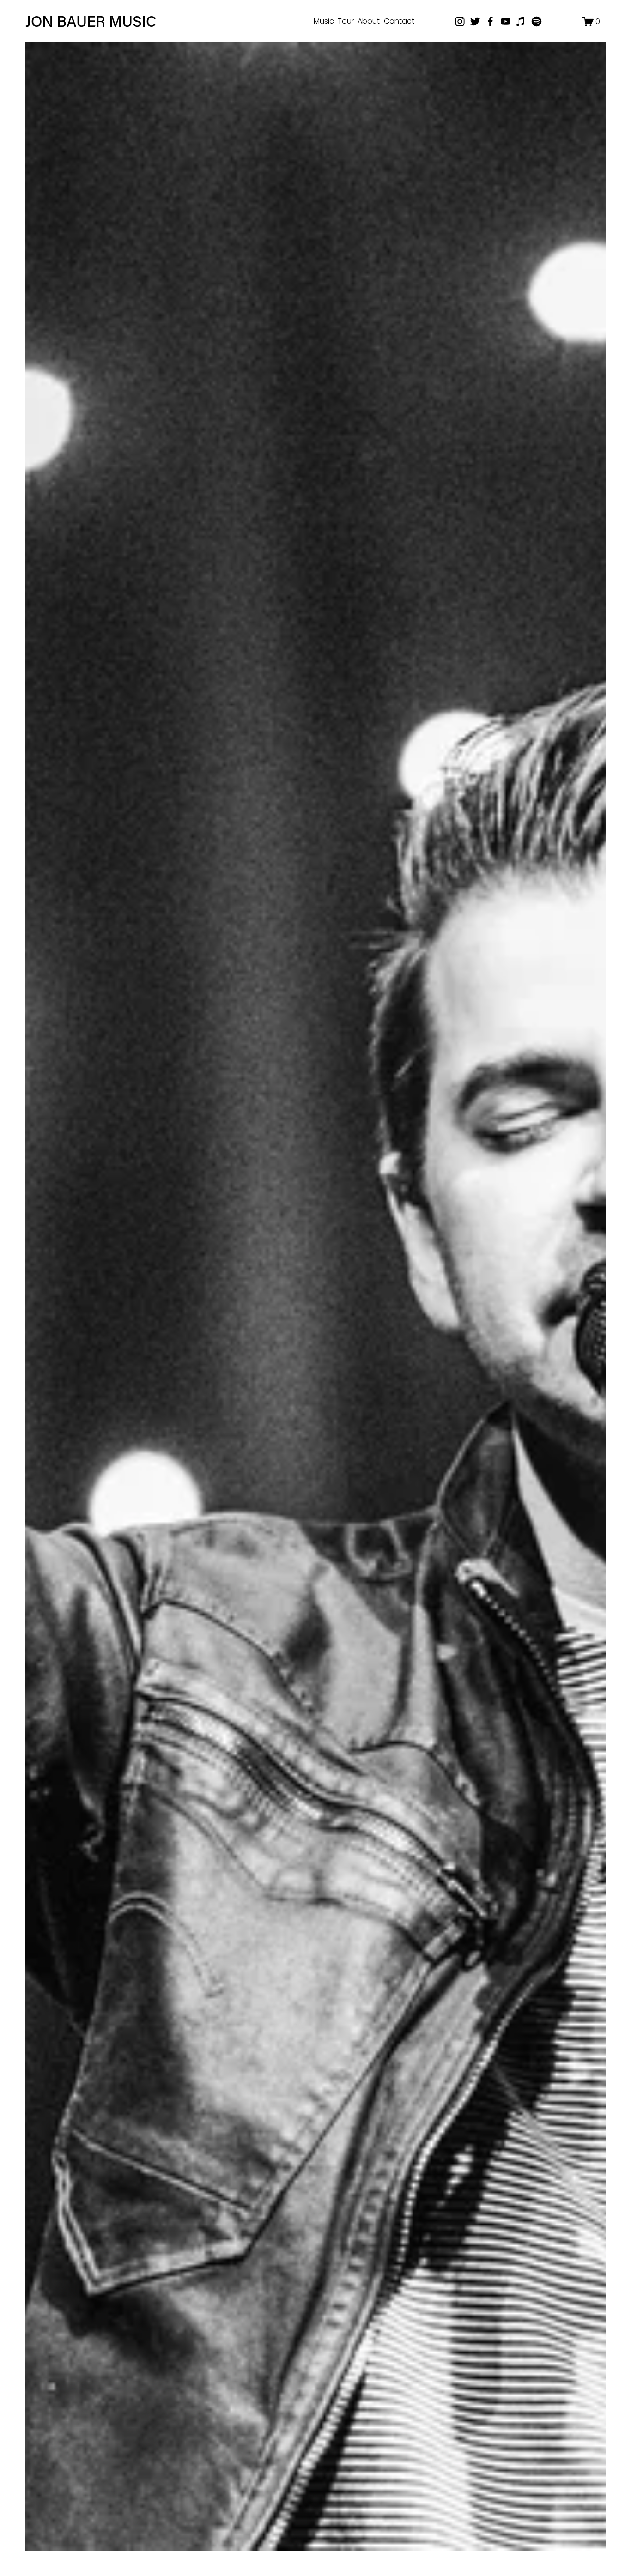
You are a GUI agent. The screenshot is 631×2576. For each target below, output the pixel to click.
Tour (346, 21)
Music (324, 21)
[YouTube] (506, 21)
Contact (399, 21)
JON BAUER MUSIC (91, 21)
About (369, 21)
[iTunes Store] (521, 21)
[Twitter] (475, 21)
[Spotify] (537, 21)
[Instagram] (460, 21)
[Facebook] (490, 21)
